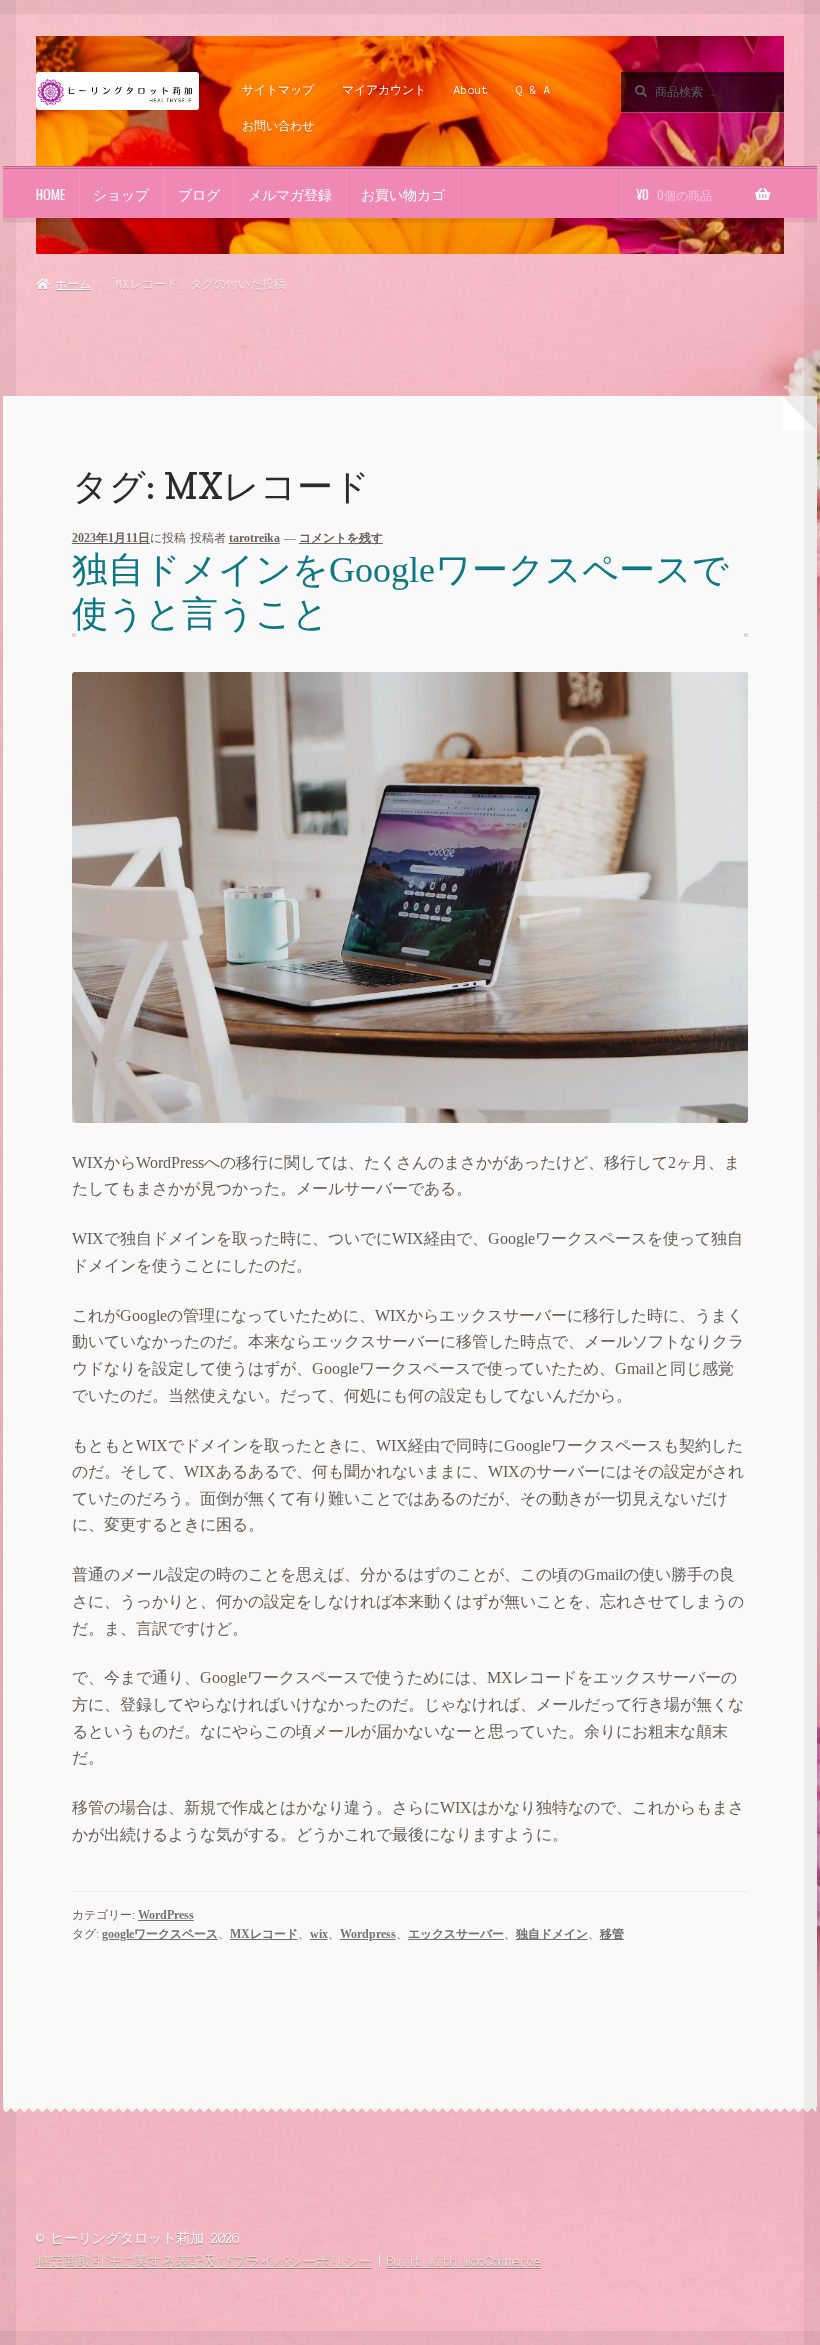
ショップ (121, 194)
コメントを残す (341, 538)
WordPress (166, 1915)
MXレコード (264, 1934)
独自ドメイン (552, 1934)
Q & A (533, 90)
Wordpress (368, 1934)
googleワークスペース (160, 1934)
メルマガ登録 (290, 194)
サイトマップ (278, 90)
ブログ (199, 194)
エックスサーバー (456, 1934)
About (471, 90)
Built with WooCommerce (464, 2261)
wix (319, 1934)
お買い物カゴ (403, 194)
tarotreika (254, 538)
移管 (612, 1934)
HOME (50, 194)
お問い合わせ (278, 126)
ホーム (73, 284)
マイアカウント (384, 90)
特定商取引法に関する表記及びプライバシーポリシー (204, 2261)
